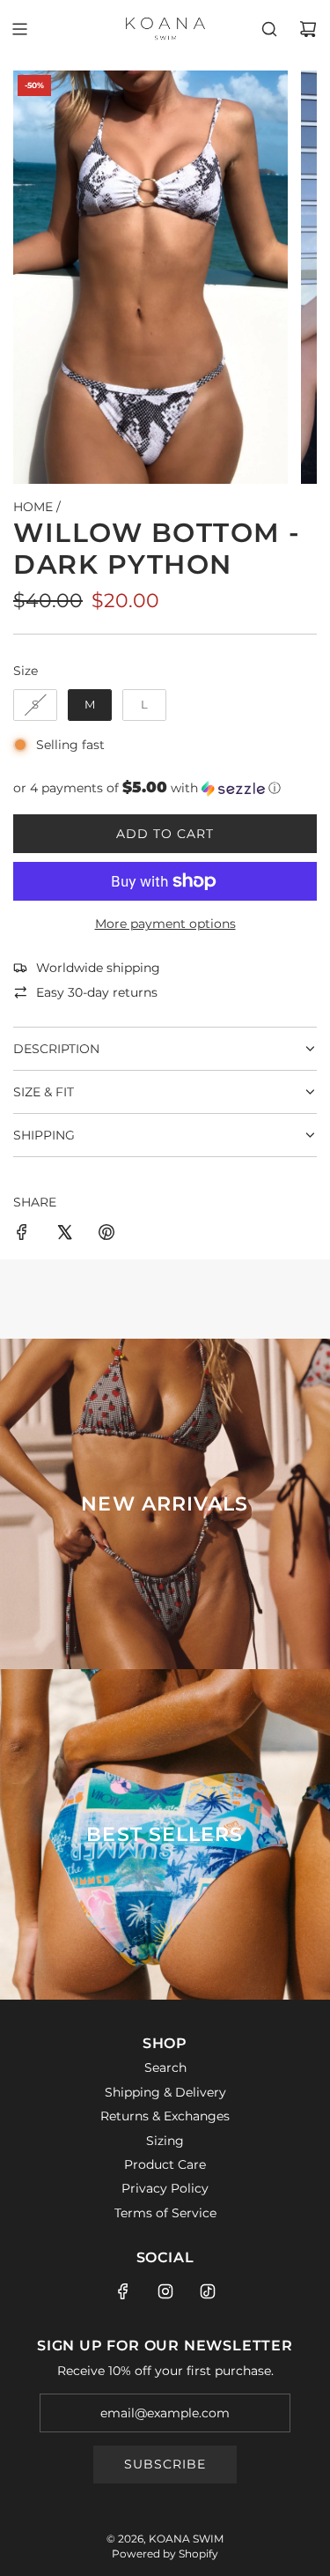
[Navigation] (19, 29)
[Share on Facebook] (22, 1235)
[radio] (35, 705)
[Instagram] (165, 2291)
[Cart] (308, 29)
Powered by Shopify (165, 2554)
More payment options (165, 924)
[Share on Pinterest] (106, 1235)
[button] (165, 788)
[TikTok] (208, 2291)
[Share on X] (64, 1235)
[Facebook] (123, 2291)
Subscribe (165, 2464)
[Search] (269, 29)
